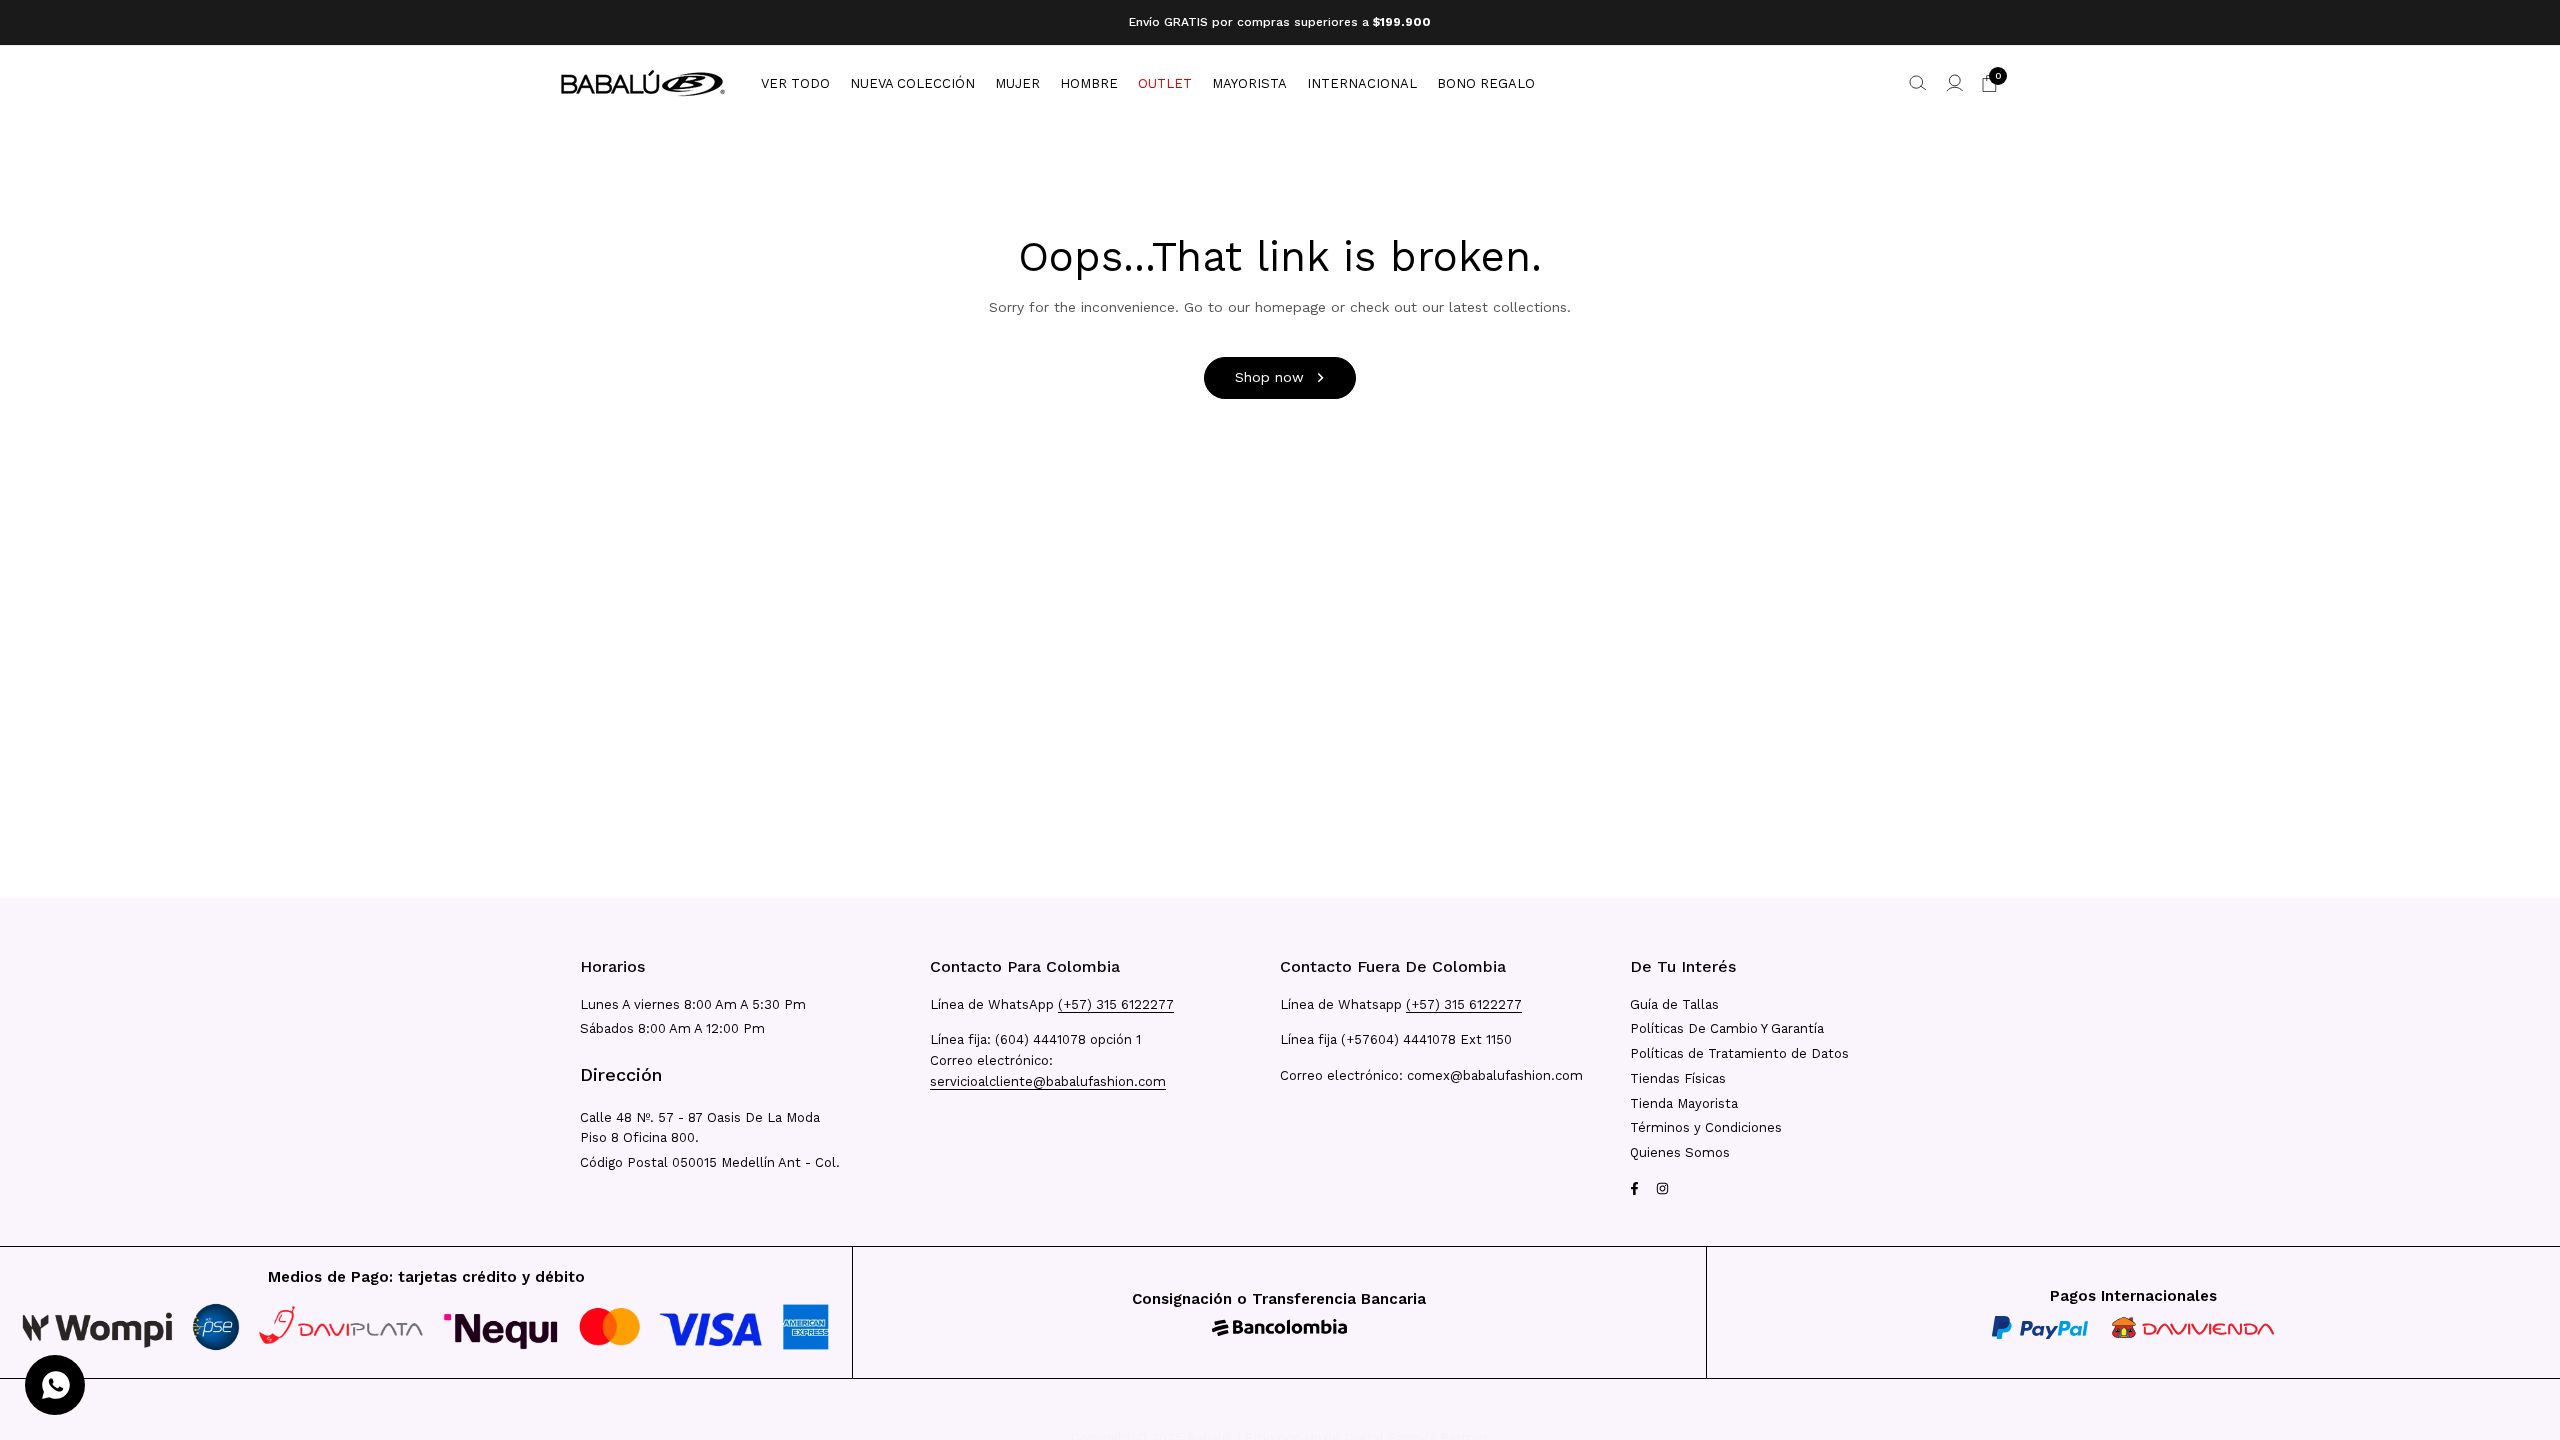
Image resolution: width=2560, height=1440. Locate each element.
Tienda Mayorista (1684, 1103)
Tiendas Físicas (1678, 1078)
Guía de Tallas (1674, 1004)
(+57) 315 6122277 (1116, 1004)
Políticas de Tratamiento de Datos (1739, 1053)
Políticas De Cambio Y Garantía (1727, 1028)
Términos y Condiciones (1706, 1127)
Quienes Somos (1680, 1152)
